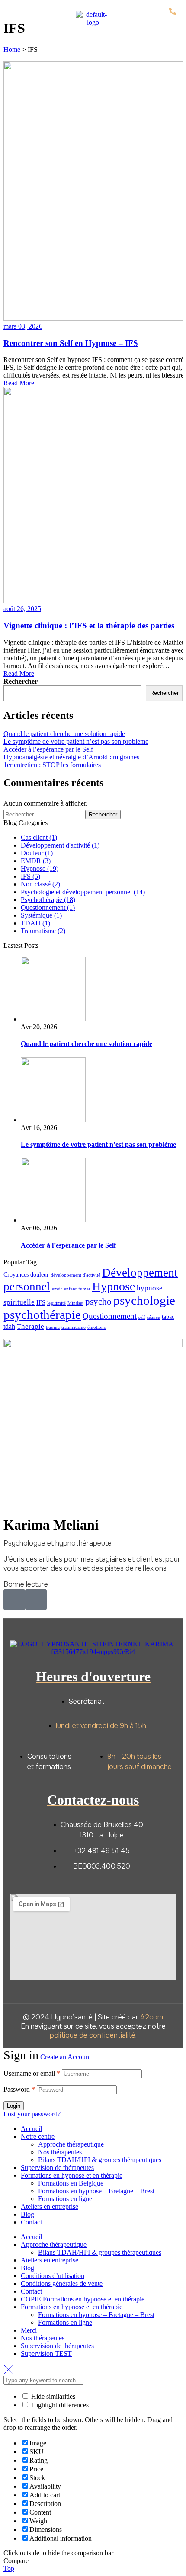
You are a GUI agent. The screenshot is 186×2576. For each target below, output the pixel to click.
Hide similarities (52, 2396)
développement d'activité (75, 1275)
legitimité (56, 1303)
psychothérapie (42, 1315)
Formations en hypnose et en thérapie (72, 2175)
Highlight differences (59, 2405)
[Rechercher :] (44, 814)
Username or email (32, 2073)
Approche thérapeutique (71, 2144)
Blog (27, 2214)
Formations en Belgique (71, 2183)
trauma (53, 1327)
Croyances (16, 1275)
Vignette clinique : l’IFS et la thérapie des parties (89, 626)
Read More (19, 383)
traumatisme (74, 1327)
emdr (57, 1289)
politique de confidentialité (93, 2035)
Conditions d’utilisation (53, 2276)
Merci (29, 2330)
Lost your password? (32, 2114)
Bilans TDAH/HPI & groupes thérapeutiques (100, 2160)
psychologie (144, 1300)
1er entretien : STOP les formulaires (52, 765)
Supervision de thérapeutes (57, 2168)
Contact (31, 2222)
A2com (152, 2017)
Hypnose (114, 1286)
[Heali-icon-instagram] (36, 1600)
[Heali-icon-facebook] (14, 1600)
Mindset (75, 1303)
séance (154, 1317)
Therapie (30, 1326)
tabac (168, 1317)
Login (14, 2106)
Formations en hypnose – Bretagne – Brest (96, 2191)
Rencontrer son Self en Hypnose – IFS (71, 343)
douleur (40, 1275)
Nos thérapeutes (60, 2152)
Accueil (31, 2129)
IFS (41, 1303)
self (142, 1317)
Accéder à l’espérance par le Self (48, 749)
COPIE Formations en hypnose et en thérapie (83, 2299)
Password (19, 2089)
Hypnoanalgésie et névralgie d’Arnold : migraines (71, 757)
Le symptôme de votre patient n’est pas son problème (76, 741)
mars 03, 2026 (23, 326)
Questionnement (110, 1316)
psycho (98, 1302)
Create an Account (66, 2057)
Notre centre (38, 2136)
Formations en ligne (65, 2199)
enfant (70, 1289)
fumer (84, 1289)
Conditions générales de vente (62, 2283)
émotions (96, 1327)
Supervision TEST (46, 2354)
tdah (9, 1326)
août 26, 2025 (22, 609)
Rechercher (21, 681)
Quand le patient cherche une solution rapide (64, 734)
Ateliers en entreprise (50, 2206)
